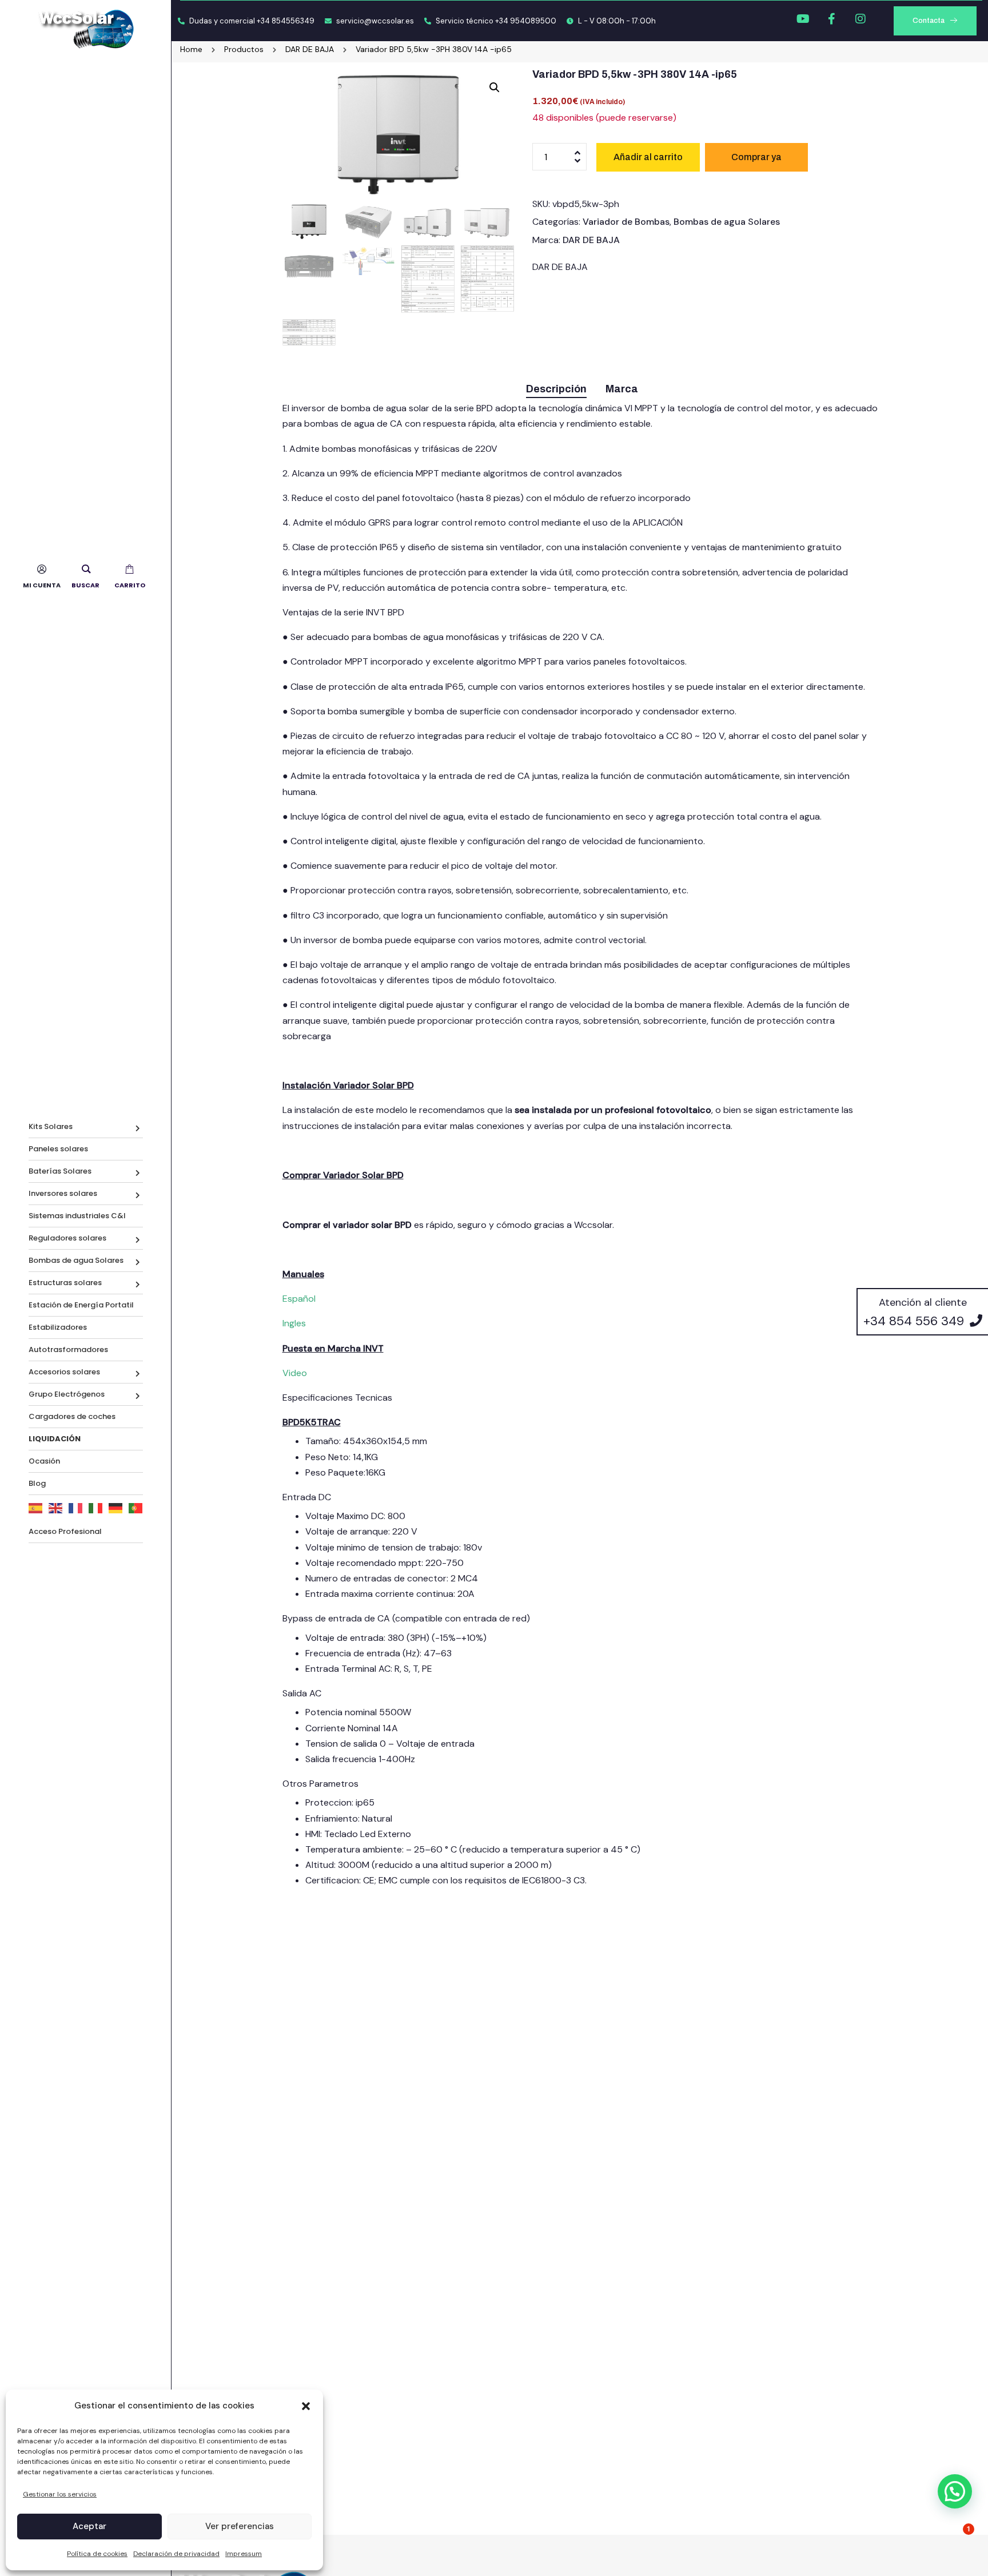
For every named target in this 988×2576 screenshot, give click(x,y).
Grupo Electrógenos (67, 1394)
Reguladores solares (67, 1238)
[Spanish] (36, 1508)
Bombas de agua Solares (76, 1260)
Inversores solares (63, 1193)
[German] (116, 1508)
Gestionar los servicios (60, 2494)
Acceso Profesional (65, 1531)
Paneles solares (58, 1149)
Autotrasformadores (68, 1349)
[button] (306, 2406)
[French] (76, 1508)
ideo (298, 1373)
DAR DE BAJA (591, 240)
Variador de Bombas (626, 222)
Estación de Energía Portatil (81, 1305)
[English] (56, 1508)
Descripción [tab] (556, 389)
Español (299, 1299)
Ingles (294, 1323)
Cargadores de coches (72, 1416)
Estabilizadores (58, 1327)
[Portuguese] (136, 1508)
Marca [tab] (622, 389)
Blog (37, 1483)
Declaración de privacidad (176, 2554)
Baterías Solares (60, 1171)
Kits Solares (51, 1126)
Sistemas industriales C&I (77, 1216)
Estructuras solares (65, 1283)
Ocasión (44, 1461)
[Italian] (96, 1508)
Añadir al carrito (648, 157)
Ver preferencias (240, 2526)
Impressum (244, 2554)
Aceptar (89, 2526)
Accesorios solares (64, 1372)
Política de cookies (97, 2554)
